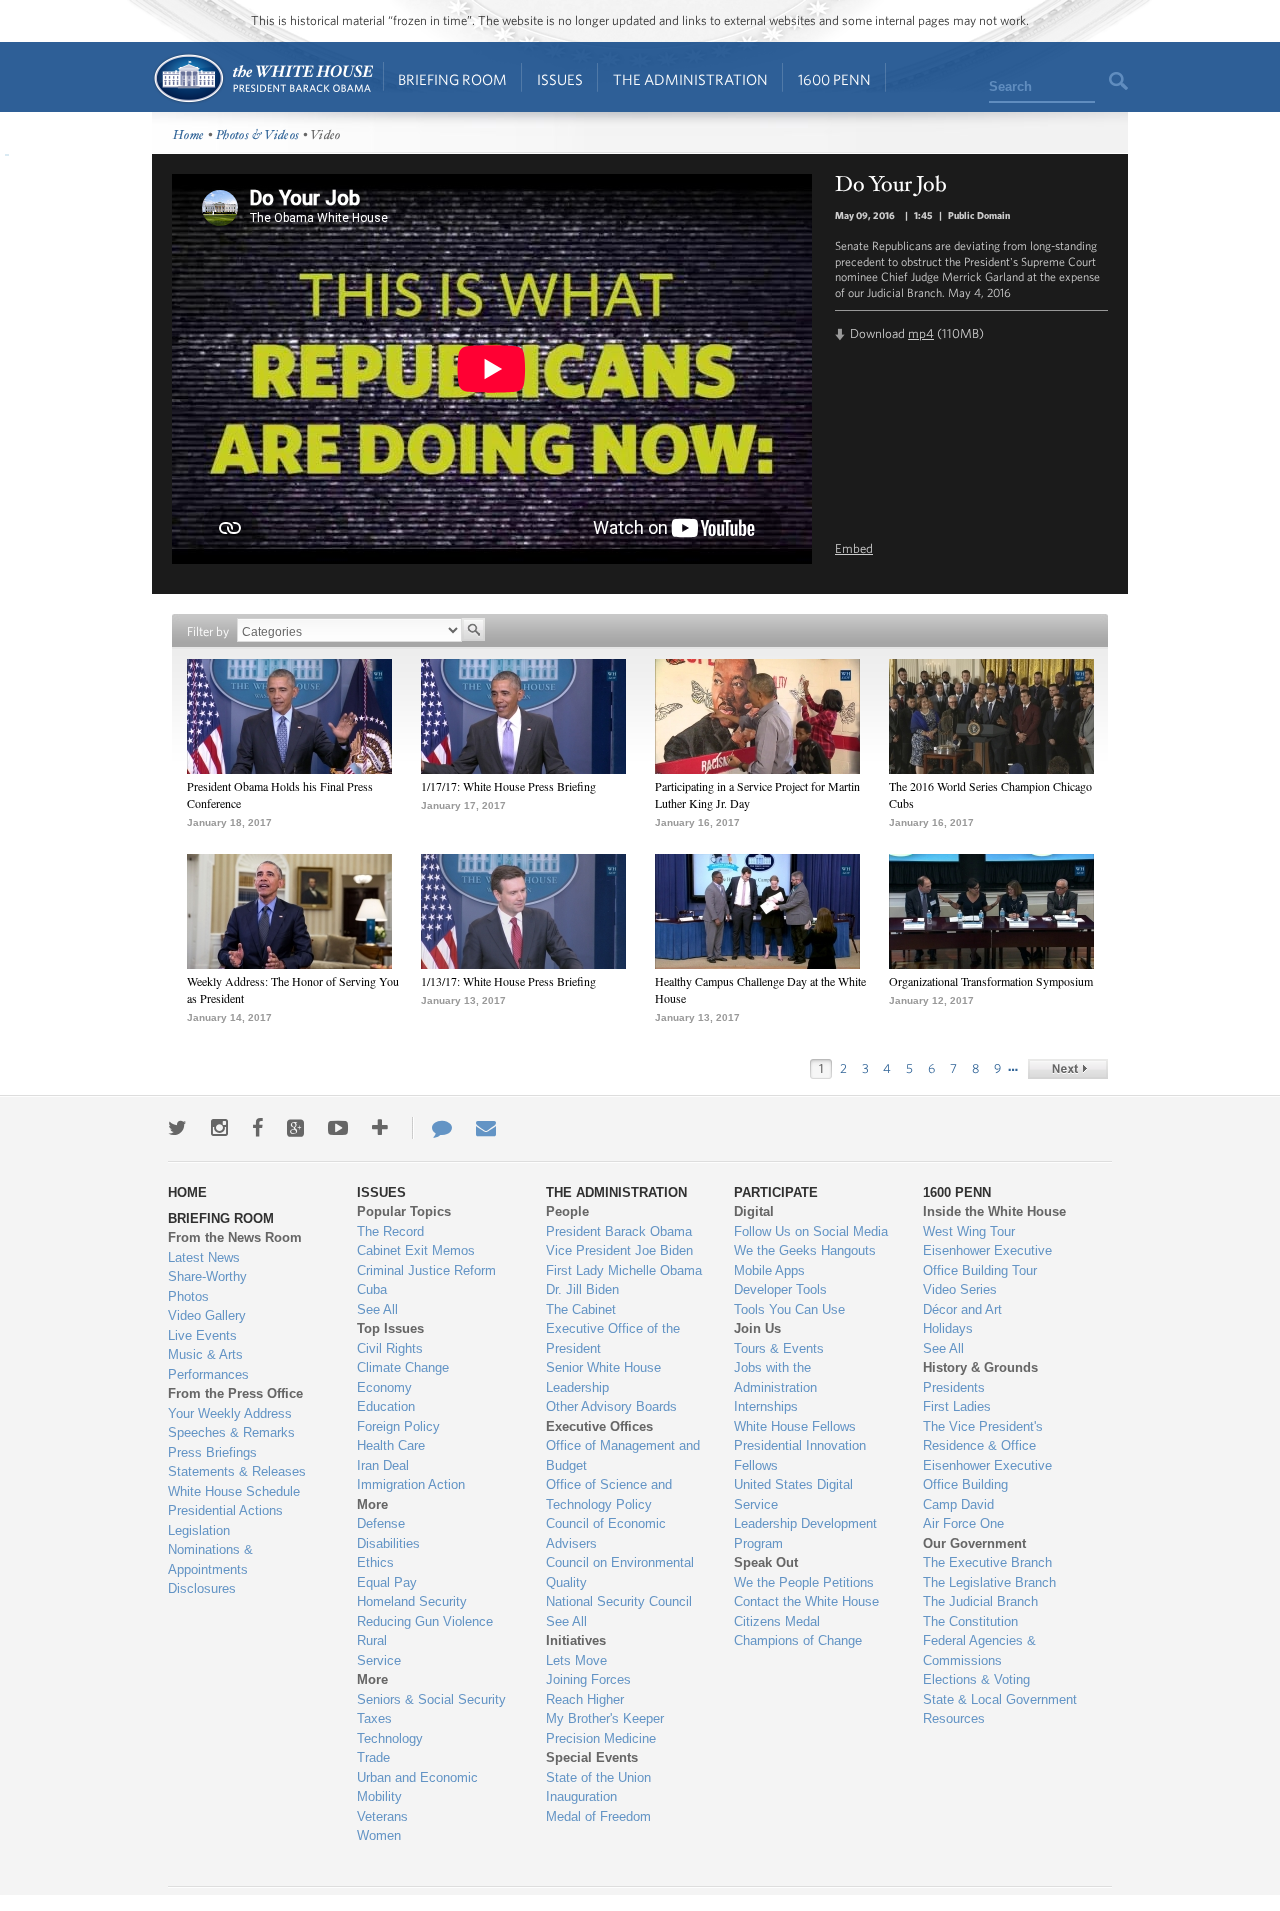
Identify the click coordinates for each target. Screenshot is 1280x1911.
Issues (560, 79)
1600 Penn (834, 79)
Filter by (208, 631)
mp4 (921, 333)
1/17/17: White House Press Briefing (508, 786)
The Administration (690, 79)
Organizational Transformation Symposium (991, 981)
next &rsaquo (1068, 1069)
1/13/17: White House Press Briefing (508, 981)
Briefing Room (452, 79)
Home (262, 78)
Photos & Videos (258, 135)
